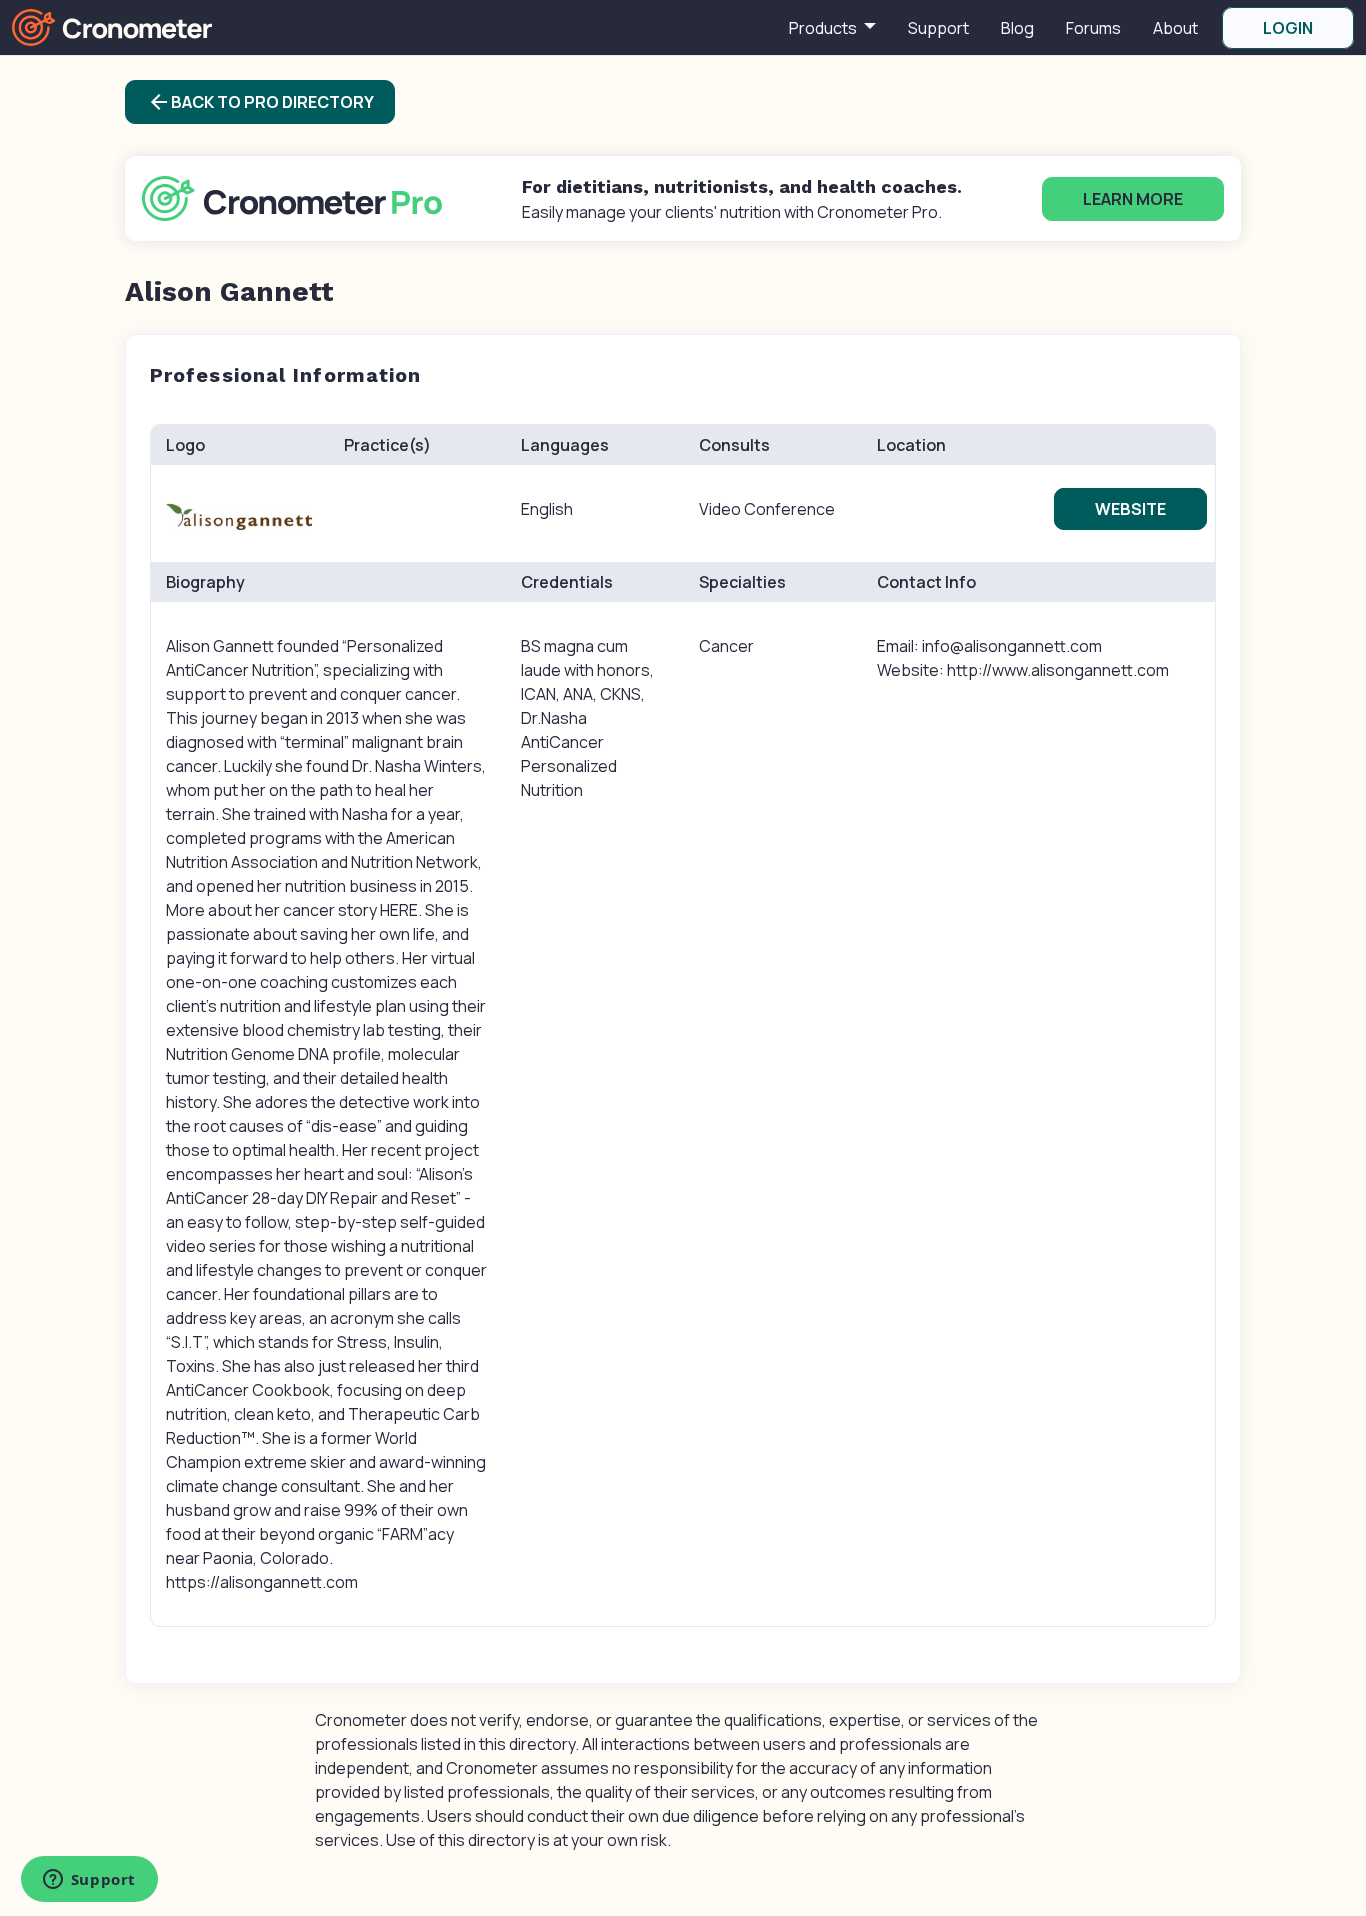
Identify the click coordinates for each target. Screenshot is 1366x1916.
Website (1130, 509)
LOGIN (1288, 28)
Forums (1093, 28)
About (1175, 28)
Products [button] (824, 28)
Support (938, 28)
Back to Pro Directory (260, 102)
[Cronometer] (112, 26)
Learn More (1133, 199)
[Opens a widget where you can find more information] (89, 1881)
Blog (1017, 28)
